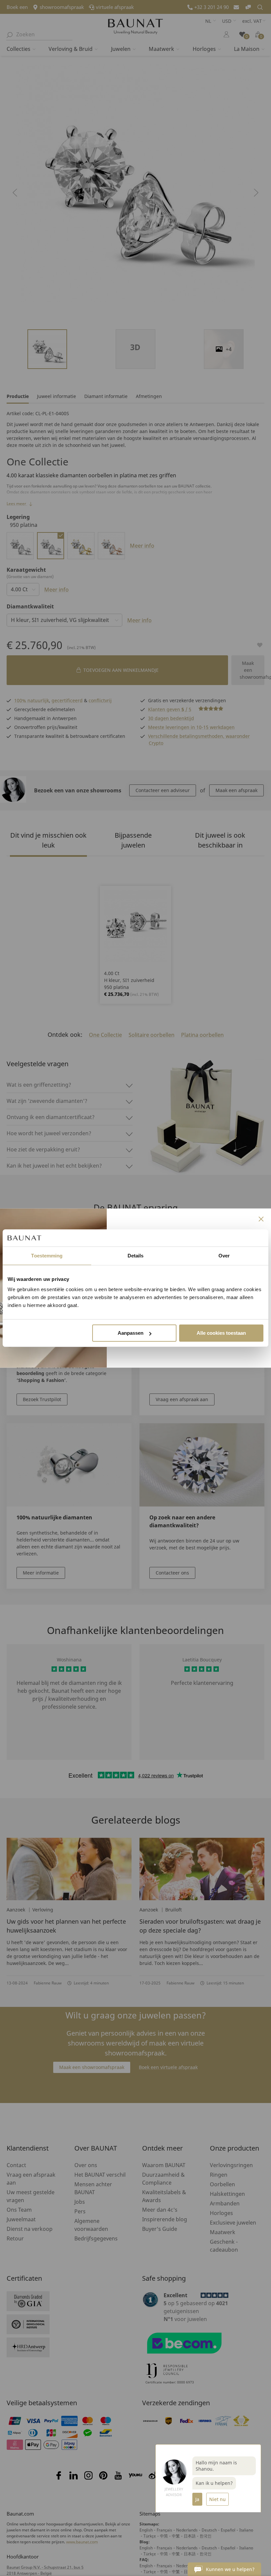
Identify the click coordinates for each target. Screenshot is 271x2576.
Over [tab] (224, 1256)
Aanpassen (131, 1333)
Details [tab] (136, 1256)
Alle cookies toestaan (221, 1333)
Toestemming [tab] (47, 1256)
